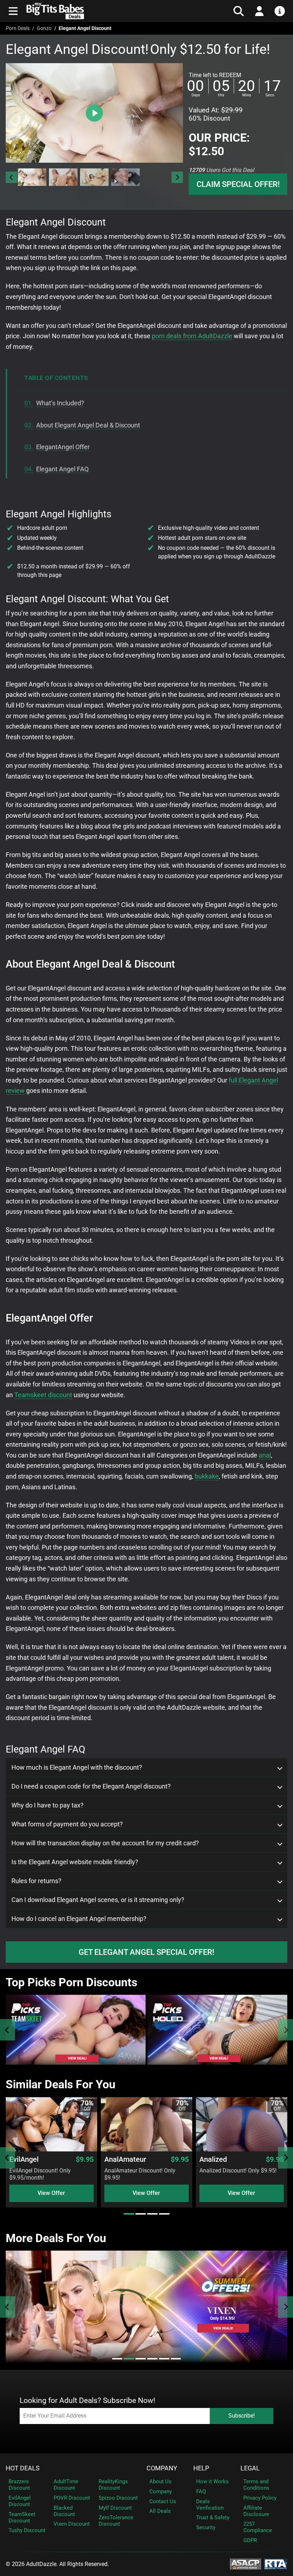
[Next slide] (177, 177)
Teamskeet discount (43, 1395)
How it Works (212, 2481)
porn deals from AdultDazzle (192, 336)
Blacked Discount (64, 2511)
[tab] (129, 2214)
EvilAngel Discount (20, 2501)
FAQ (201, 2491)
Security (206, 2527)
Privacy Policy (260, 2498)
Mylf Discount (115, 2508)
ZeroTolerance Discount (116, 2521)
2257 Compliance (258, 2527)
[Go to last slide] (11, 177)
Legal (250, 2468)
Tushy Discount (27, 2530)
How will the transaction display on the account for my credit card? (105, 1843)
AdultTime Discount (66, 2485)
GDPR (250, 2540)
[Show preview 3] (95, 177)
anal (265, 1455)
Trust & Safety (213, 2517)
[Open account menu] (259, 11)
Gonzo (44, 28)
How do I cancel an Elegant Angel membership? (79, 1919)
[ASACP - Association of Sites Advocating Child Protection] (245, 2563)
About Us (160, 2481)
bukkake (207, 1476)
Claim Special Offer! (238, 184)
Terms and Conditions (256, 2485)
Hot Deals (23, 2468)
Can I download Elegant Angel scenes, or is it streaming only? (98, 1900)
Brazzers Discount (19, 2485)
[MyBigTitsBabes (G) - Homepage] (95, 11)
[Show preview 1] (32, 177)
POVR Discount (72, 2498)
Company (162, 2468)
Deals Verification (210, 2505)
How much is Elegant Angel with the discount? (77, 1768)
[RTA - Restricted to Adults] (276, 2563)
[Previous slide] (8, 2030)
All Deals (160, 2511)
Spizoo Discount (118, 2498)
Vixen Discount (72, 2524)
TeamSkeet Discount (22, 2517)
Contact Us (163, 2501)
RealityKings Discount (113, 2485)
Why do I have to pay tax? (48, 1805)
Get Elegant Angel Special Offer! (146, 1952)
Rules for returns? (36, 1881)
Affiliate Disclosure (256, 2511)
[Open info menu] (280, 11)
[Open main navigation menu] (13, 11)
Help (201, 2468)
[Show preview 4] (126, 177)
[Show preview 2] (63, 177)
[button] (32, 177)
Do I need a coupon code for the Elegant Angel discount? (91, 1786)
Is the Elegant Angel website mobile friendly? (75, 1862)
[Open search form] (239, 11)
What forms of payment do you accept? (67, 1824)
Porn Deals (18, 28)
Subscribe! (242, 2416)
